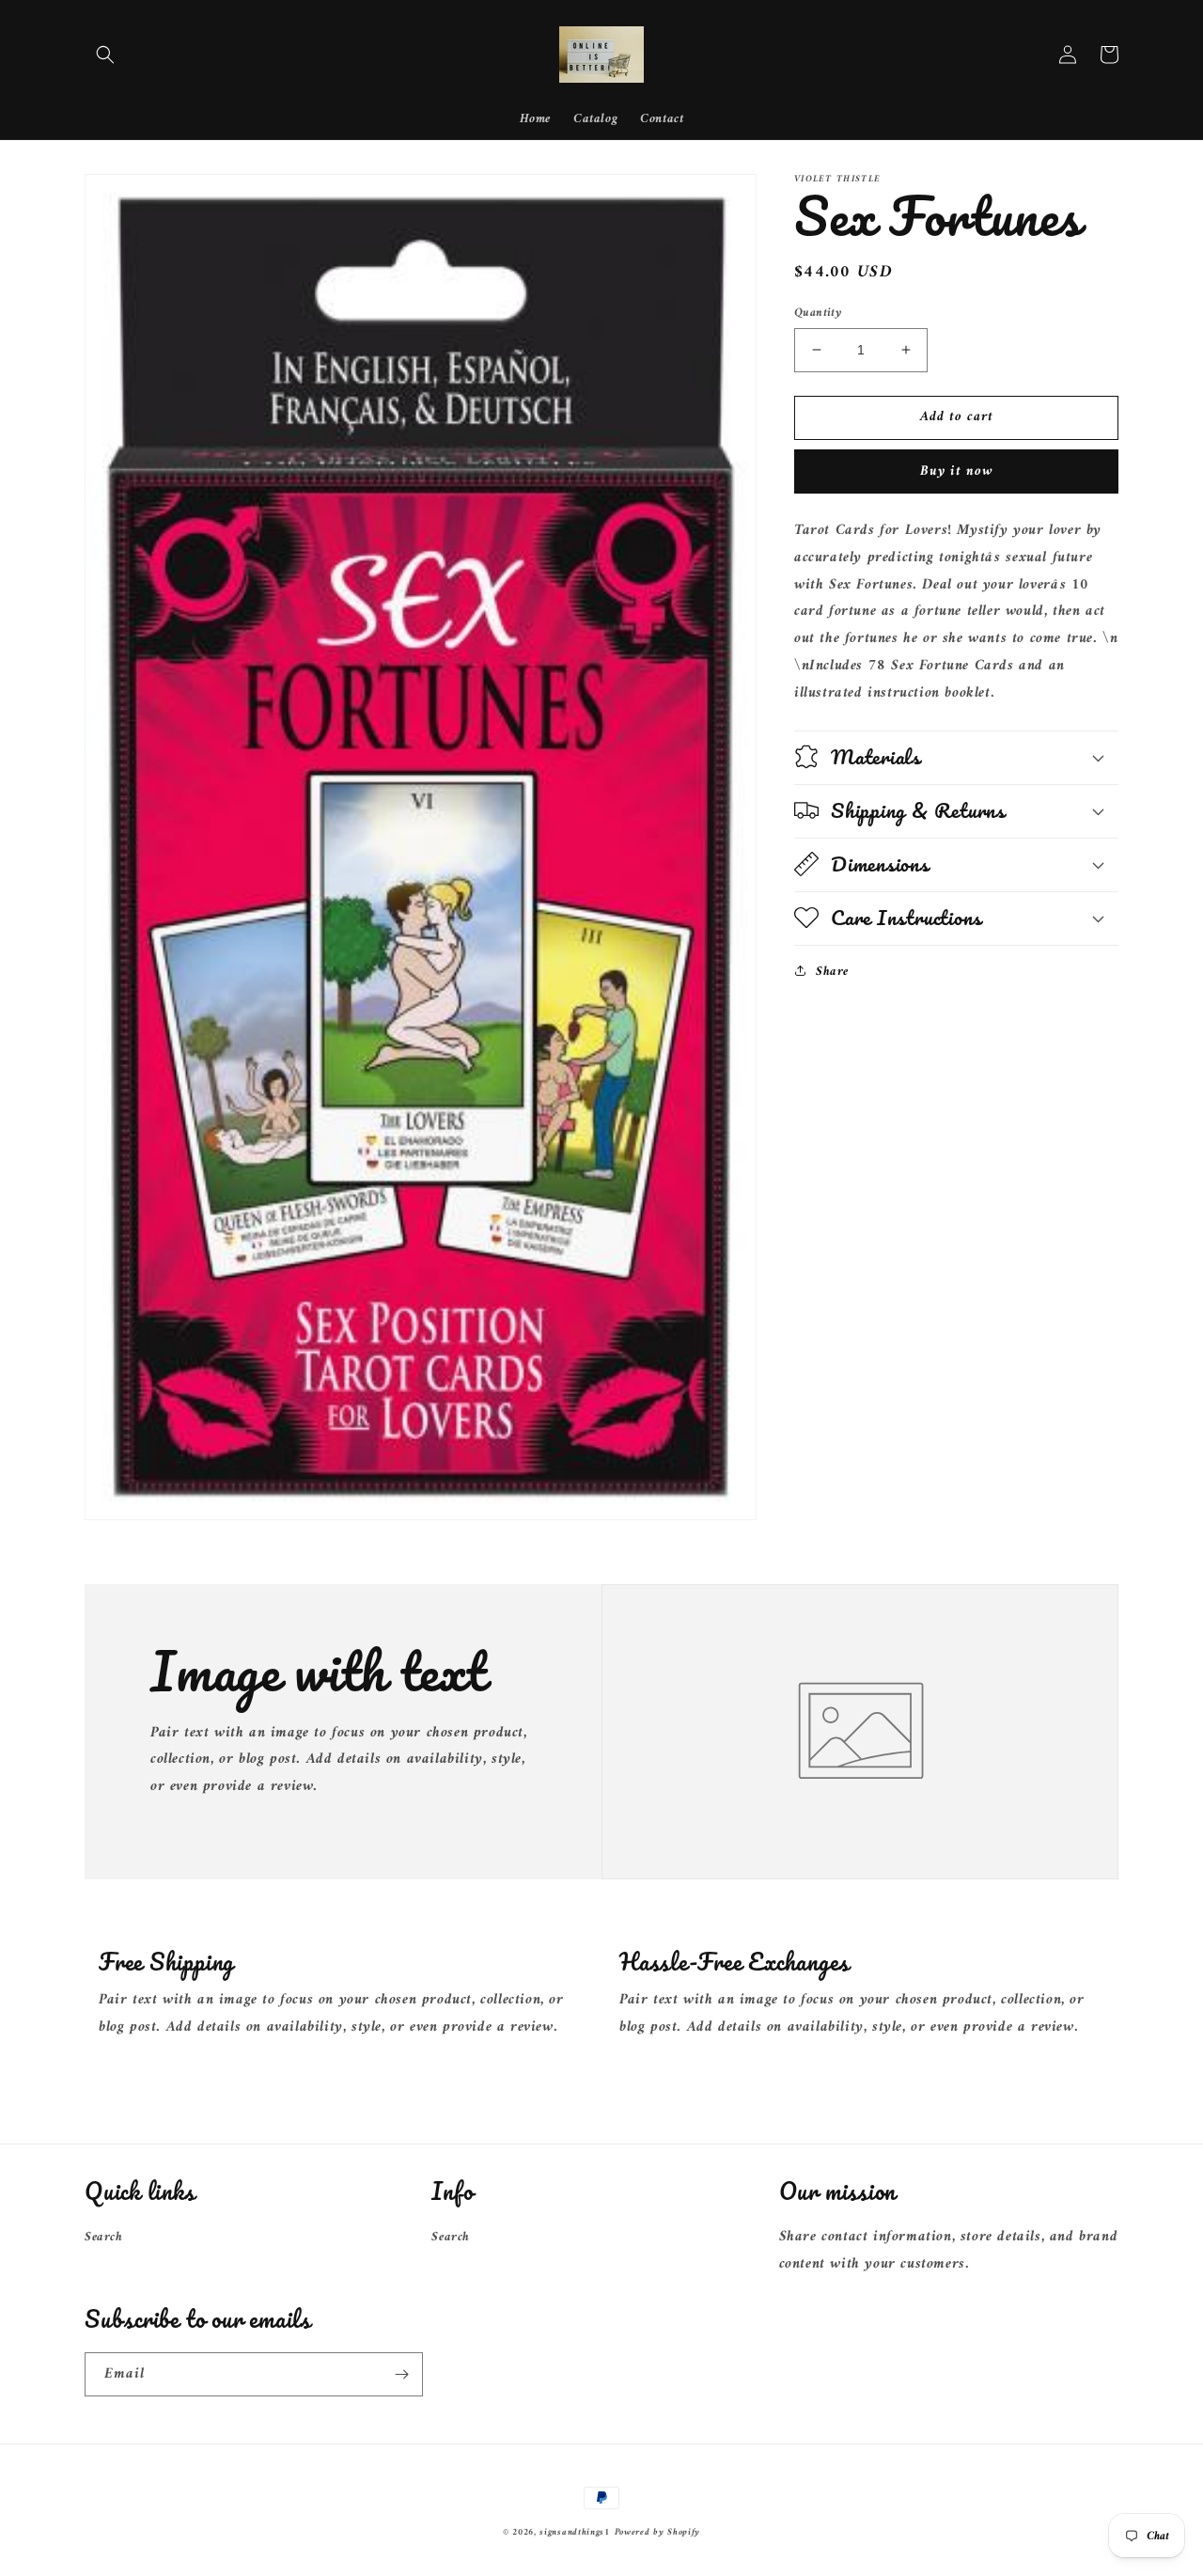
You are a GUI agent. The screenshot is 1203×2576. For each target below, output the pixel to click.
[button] (105, 55)
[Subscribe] (401, 2374)
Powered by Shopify (658, 2532)
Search (104, 2237)
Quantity (818, 313)
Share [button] (832, 971)
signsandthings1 (575, 2532)
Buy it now (957, 471)
